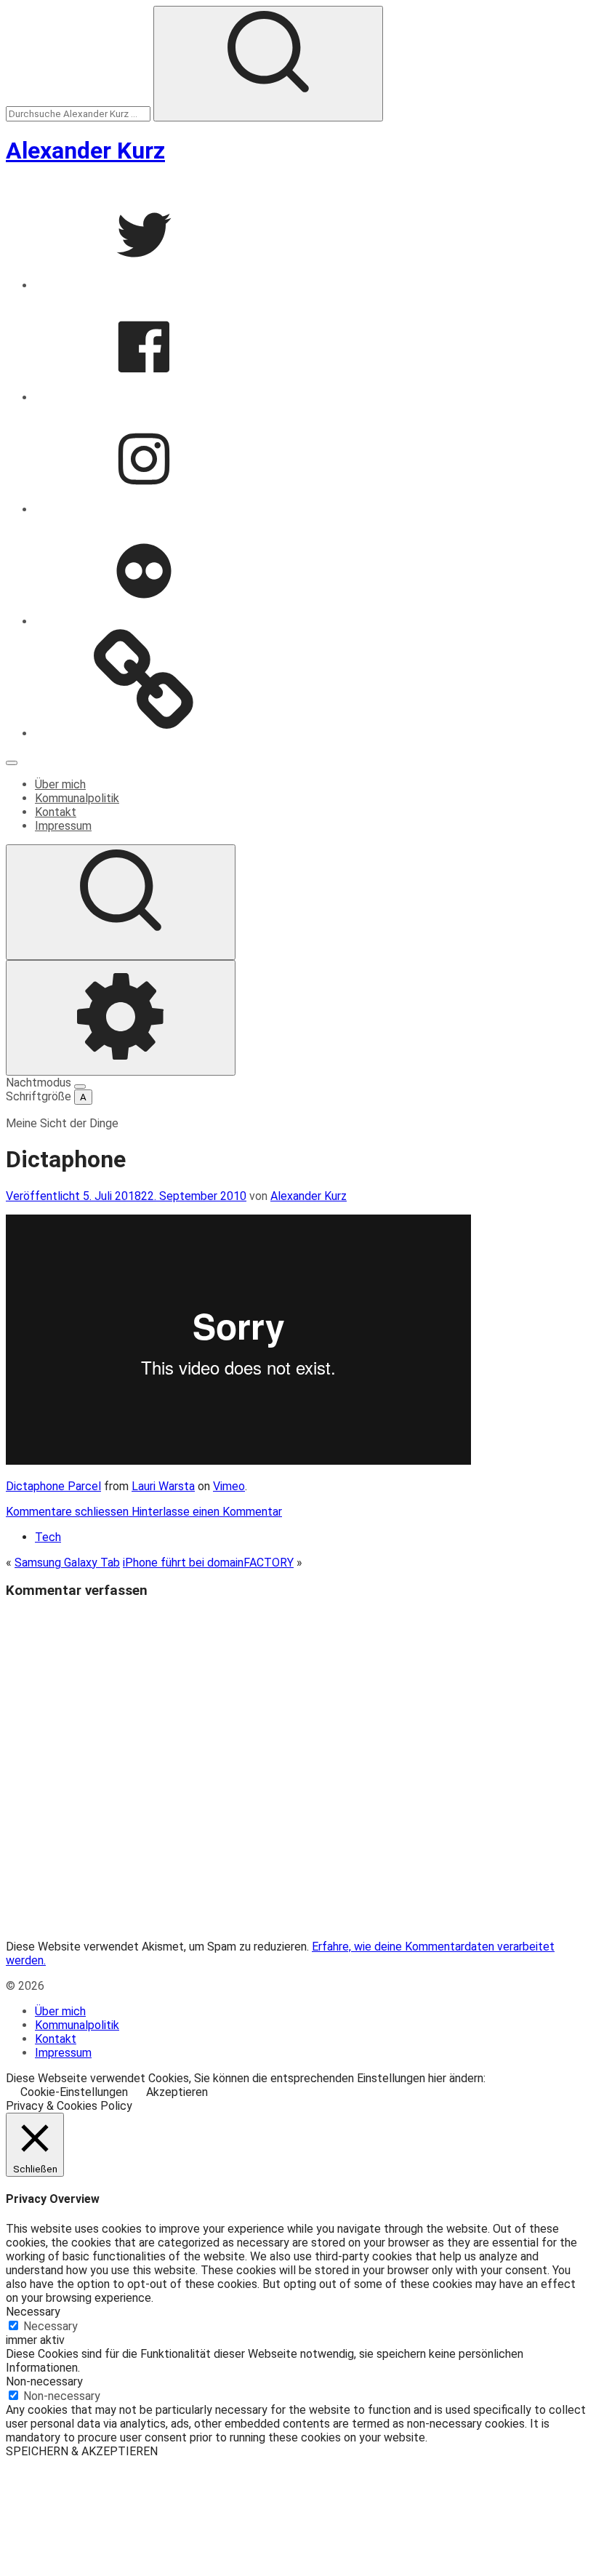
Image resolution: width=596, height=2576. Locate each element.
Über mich (60, 784)
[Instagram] (144, 509)
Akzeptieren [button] (177, 2092)
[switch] (80, 1087)
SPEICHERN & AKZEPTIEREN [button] (82, 2451)
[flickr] (144, 621)
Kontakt (56, 812)
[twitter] (144, 285)
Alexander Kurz (85, 151)
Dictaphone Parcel (53, 1486)
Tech (48, 1537)
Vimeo (229, 1486)
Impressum (63, 826)
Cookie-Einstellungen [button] (74, 2092)
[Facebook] (144, 397)
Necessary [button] (33, 2312)
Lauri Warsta (163, 1486)
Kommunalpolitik (77, 798)
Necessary (51, 2326)
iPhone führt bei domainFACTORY (208, 1563)
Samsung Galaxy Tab (67, 1563)
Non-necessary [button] (44, 2381)
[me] (144, 733)
